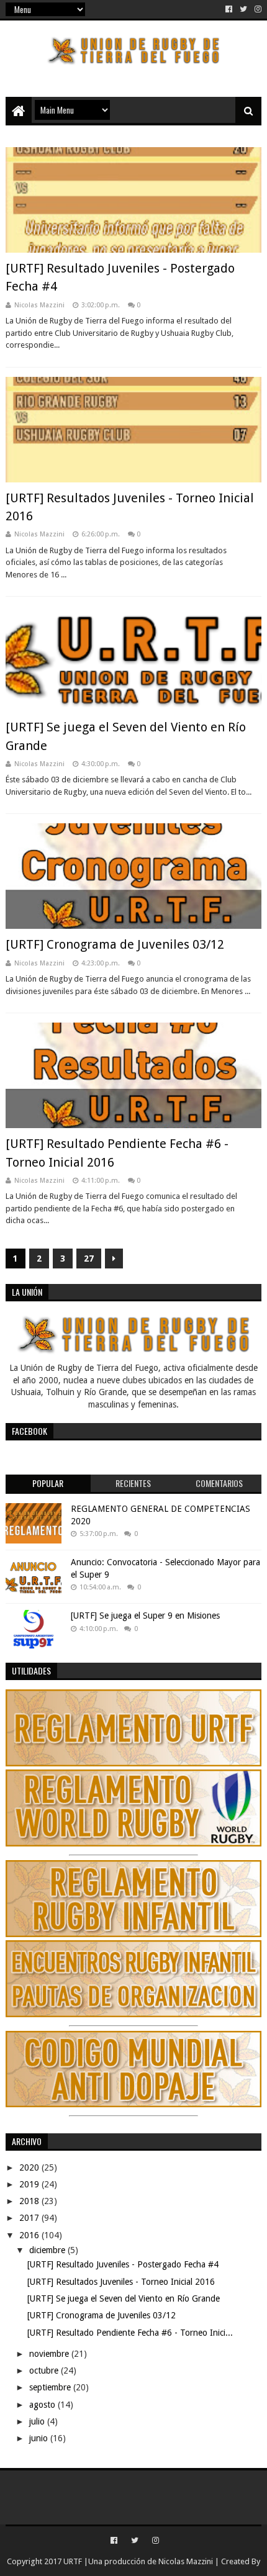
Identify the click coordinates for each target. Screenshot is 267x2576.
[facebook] (229, 9)
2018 (30, 2201)
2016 (30, 2235)
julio (38, 2421)
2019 (30, 2184)
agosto (43, 2405)
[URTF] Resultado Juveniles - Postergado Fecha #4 (123, 2264)
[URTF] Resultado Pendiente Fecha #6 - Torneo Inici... (130, 2333)
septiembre (51, 2387)
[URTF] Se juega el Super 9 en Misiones (145, 1616)
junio (40, 2438)
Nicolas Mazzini (186, 2561)
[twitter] (243, 9)
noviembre (50, 2354)
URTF (72, 2561)
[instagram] (257, 9)
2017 (30, 2218)
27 (89, 1259)
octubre (45, 2370)
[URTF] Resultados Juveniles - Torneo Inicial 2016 (121, 2282)
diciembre (48, 2250)
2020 (30, 2167)
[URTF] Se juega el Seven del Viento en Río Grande (124, 2298)
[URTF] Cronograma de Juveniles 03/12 (115, 944)
